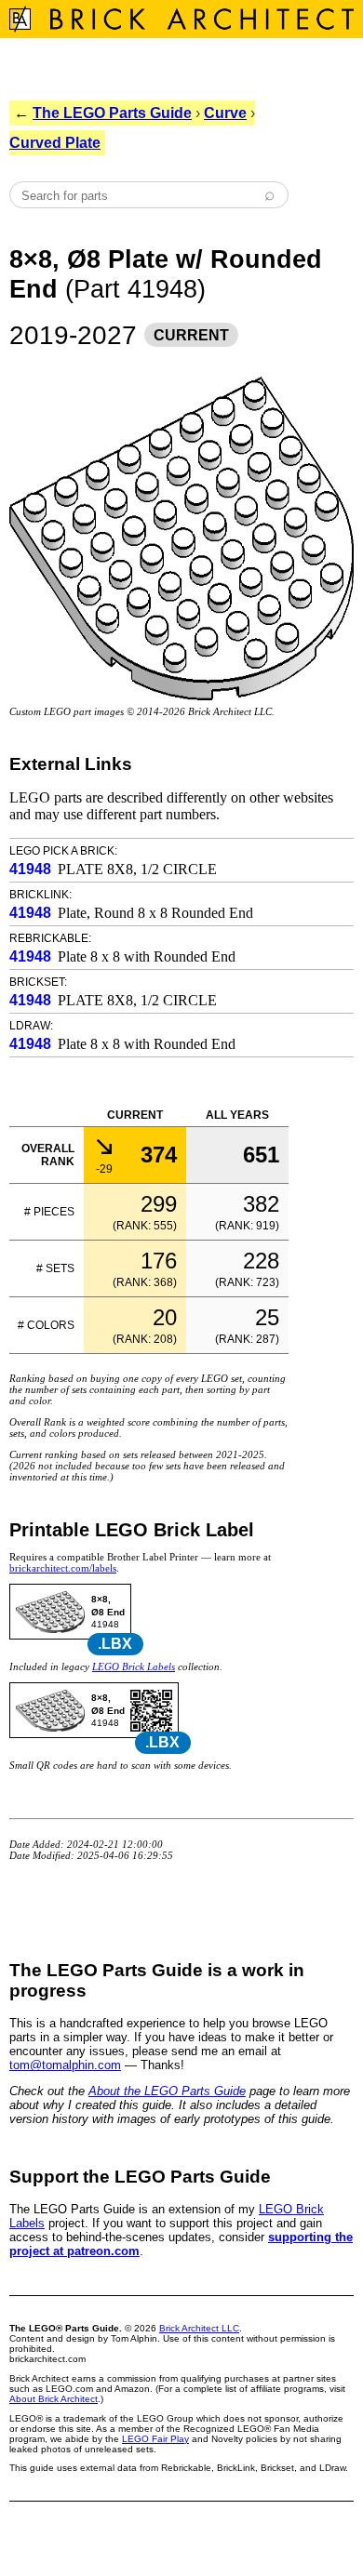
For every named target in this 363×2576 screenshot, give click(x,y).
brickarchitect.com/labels (63, 1568)
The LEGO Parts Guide (112, 113)
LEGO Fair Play (155, 2439)
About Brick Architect (54, 2399)
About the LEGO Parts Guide (167, 2091)
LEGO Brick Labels (134, 1666)
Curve (225, 113)
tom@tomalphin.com (65, 2065)
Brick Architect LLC (199, 2328)
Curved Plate (55, 143)
